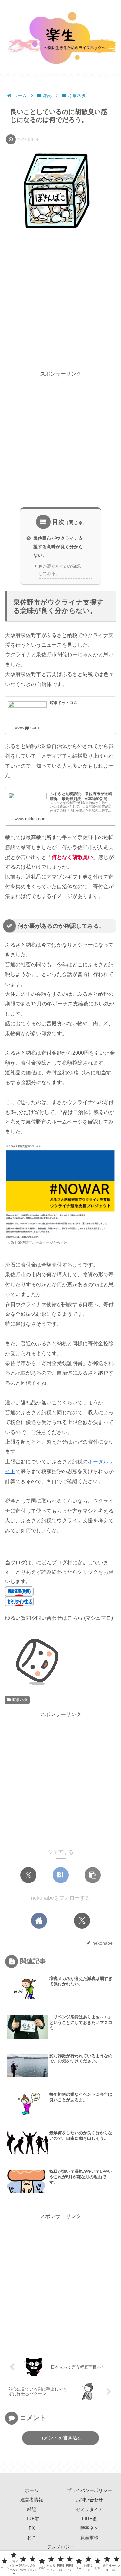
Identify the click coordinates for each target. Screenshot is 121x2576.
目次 (58, 522)
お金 (32, 2537)
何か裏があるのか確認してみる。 (60, 570)
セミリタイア (89, 2509)
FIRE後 (89, 2519)
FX (32, 2528)
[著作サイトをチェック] (39, 1921)
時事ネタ (20, 1700)
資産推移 (89, 2537)
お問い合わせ (89, 2500)
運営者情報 (32, 2500)
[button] (93, 1875)
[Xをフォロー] (82, 1921)
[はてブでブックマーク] (61, 1875)
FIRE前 (32, 2519)
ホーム (32, 2490)
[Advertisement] (60, 302)
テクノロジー (61, 2547)
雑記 (32, 2509)
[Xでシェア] (28, 1875)
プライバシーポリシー (89, 2490)
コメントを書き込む (60, 2438)
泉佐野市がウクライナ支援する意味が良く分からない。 (58, 547)
